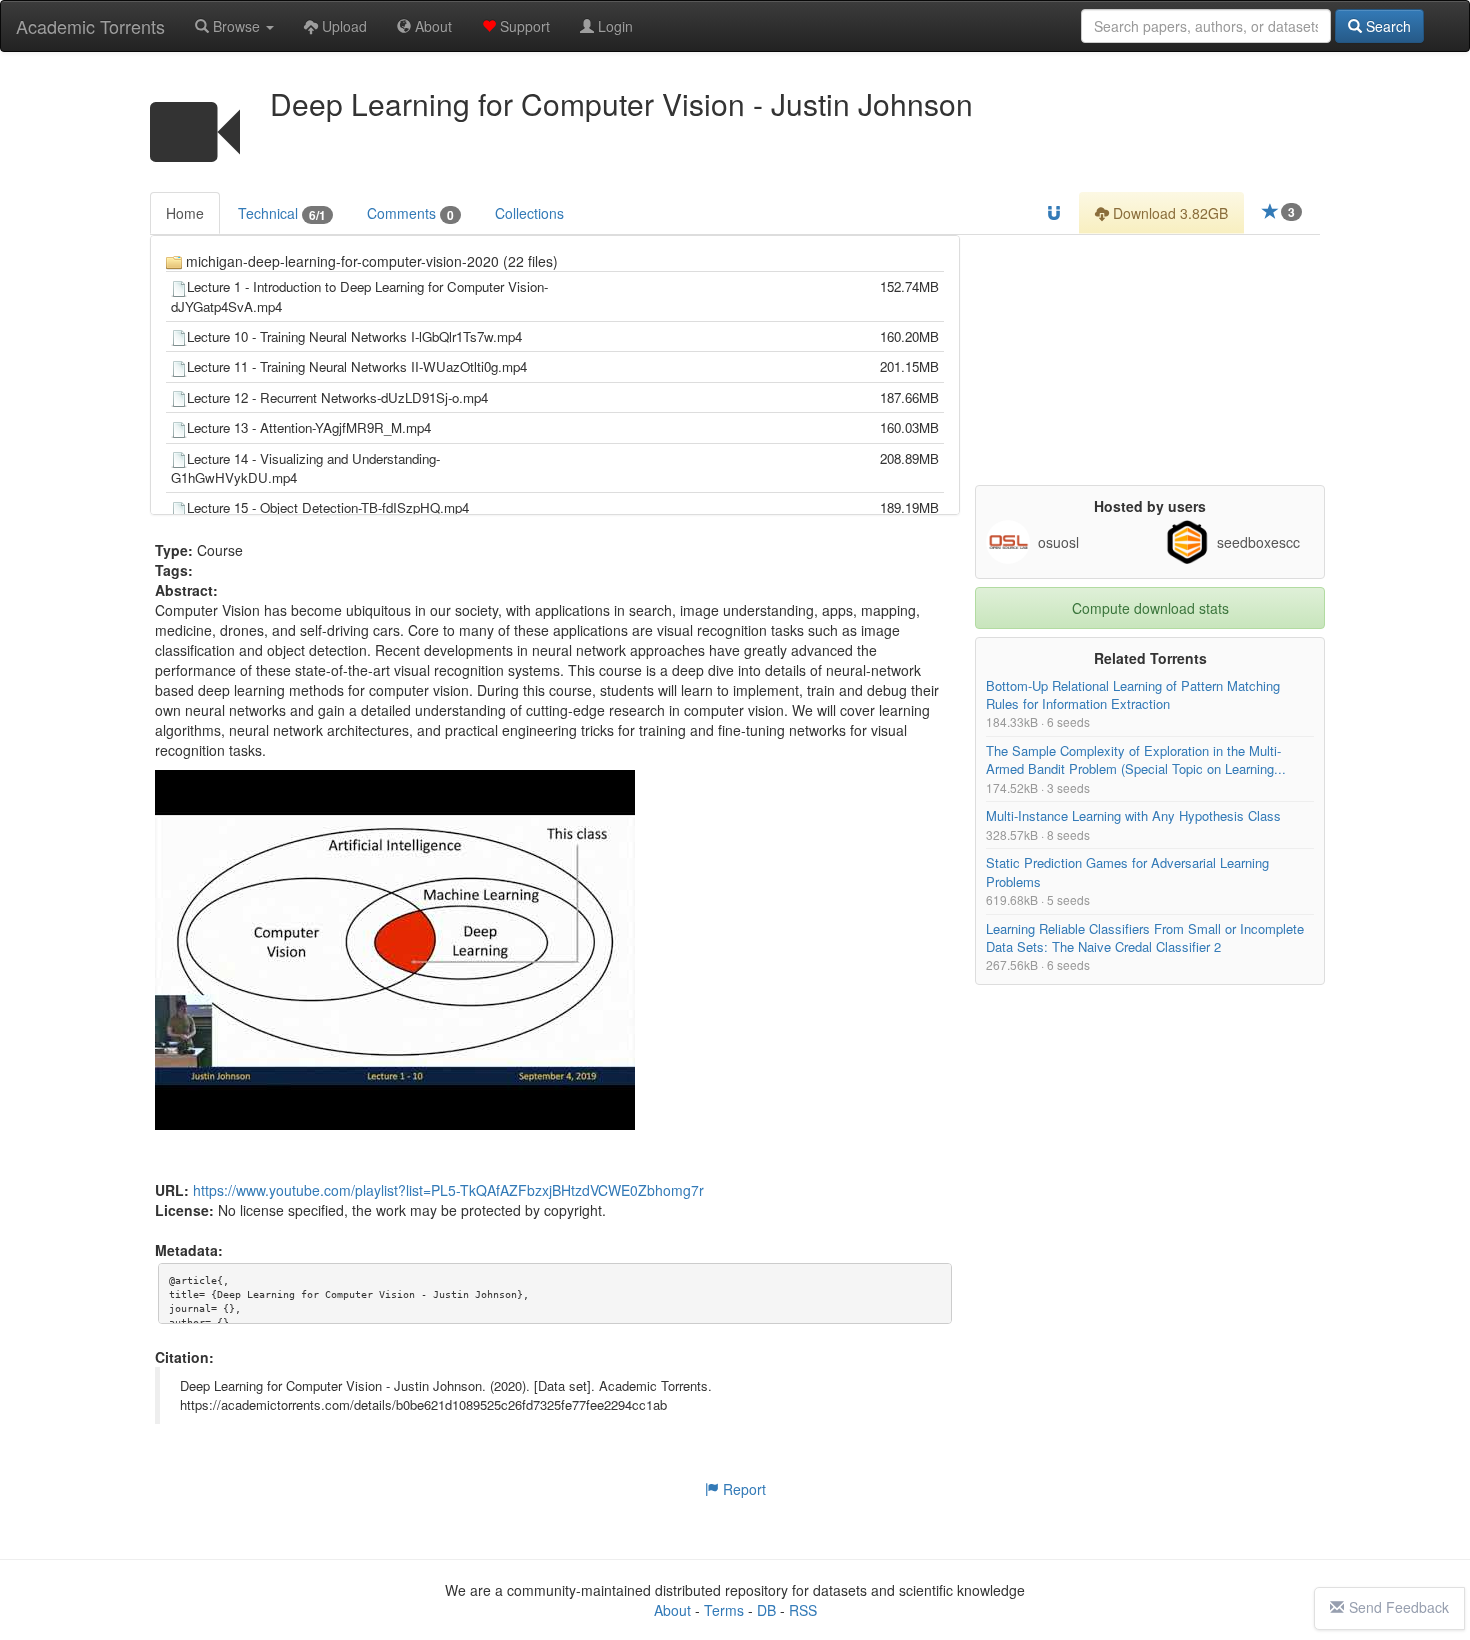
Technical (282, 213)
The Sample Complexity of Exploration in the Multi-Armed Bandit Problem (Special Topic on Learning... (1136, 760)
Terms (724, 1610)
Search (1386, 26)
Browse (236, 26)
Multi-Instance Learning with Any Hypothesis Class (1133, 816)
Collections (529, 213)
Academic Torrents (90, 26)
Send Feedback (1399, 1607)
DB (766, 1610)
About (431, 26)
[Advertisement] (1150, 360)
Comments (410, 213)
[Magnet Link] (1054, 213)
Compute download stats (1150, 608)
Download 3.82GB (1168, 213)
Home (185, 213)
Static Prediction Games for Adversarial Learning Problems (1127, 872)
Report (742, 1489)
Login (613, 26)
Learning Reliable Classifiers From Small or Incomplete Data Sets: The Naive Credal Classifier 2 (1145, 937)
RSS (803, 1610)
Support (523, 26)
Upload (342, 26)
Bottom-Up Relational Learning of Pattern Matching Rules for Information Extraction (1133, 694)
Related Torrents (1150, 658)
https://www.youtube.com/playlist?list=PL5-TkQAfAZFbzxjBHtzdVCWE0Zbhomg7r (448, 1190)
